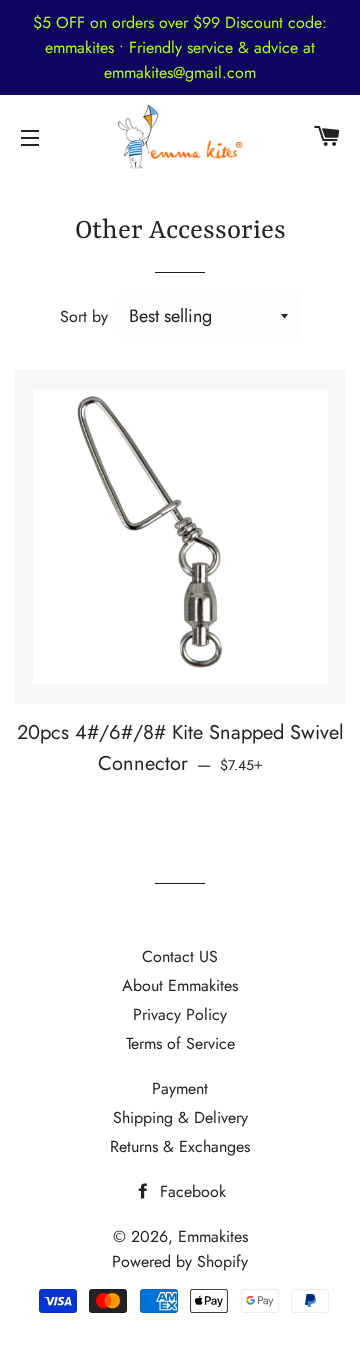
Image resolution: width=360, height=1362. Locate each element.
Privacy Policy (180, 1014)
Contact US (180, 956)
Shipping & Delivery (180, 1117)
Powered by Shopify (180, 1261)
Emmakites (213, 1236)
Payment (180, 1088)
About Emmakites (180, 985)
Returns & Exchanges (180, 1146)
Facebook (190, 1191)
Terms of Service (180, 1043)
